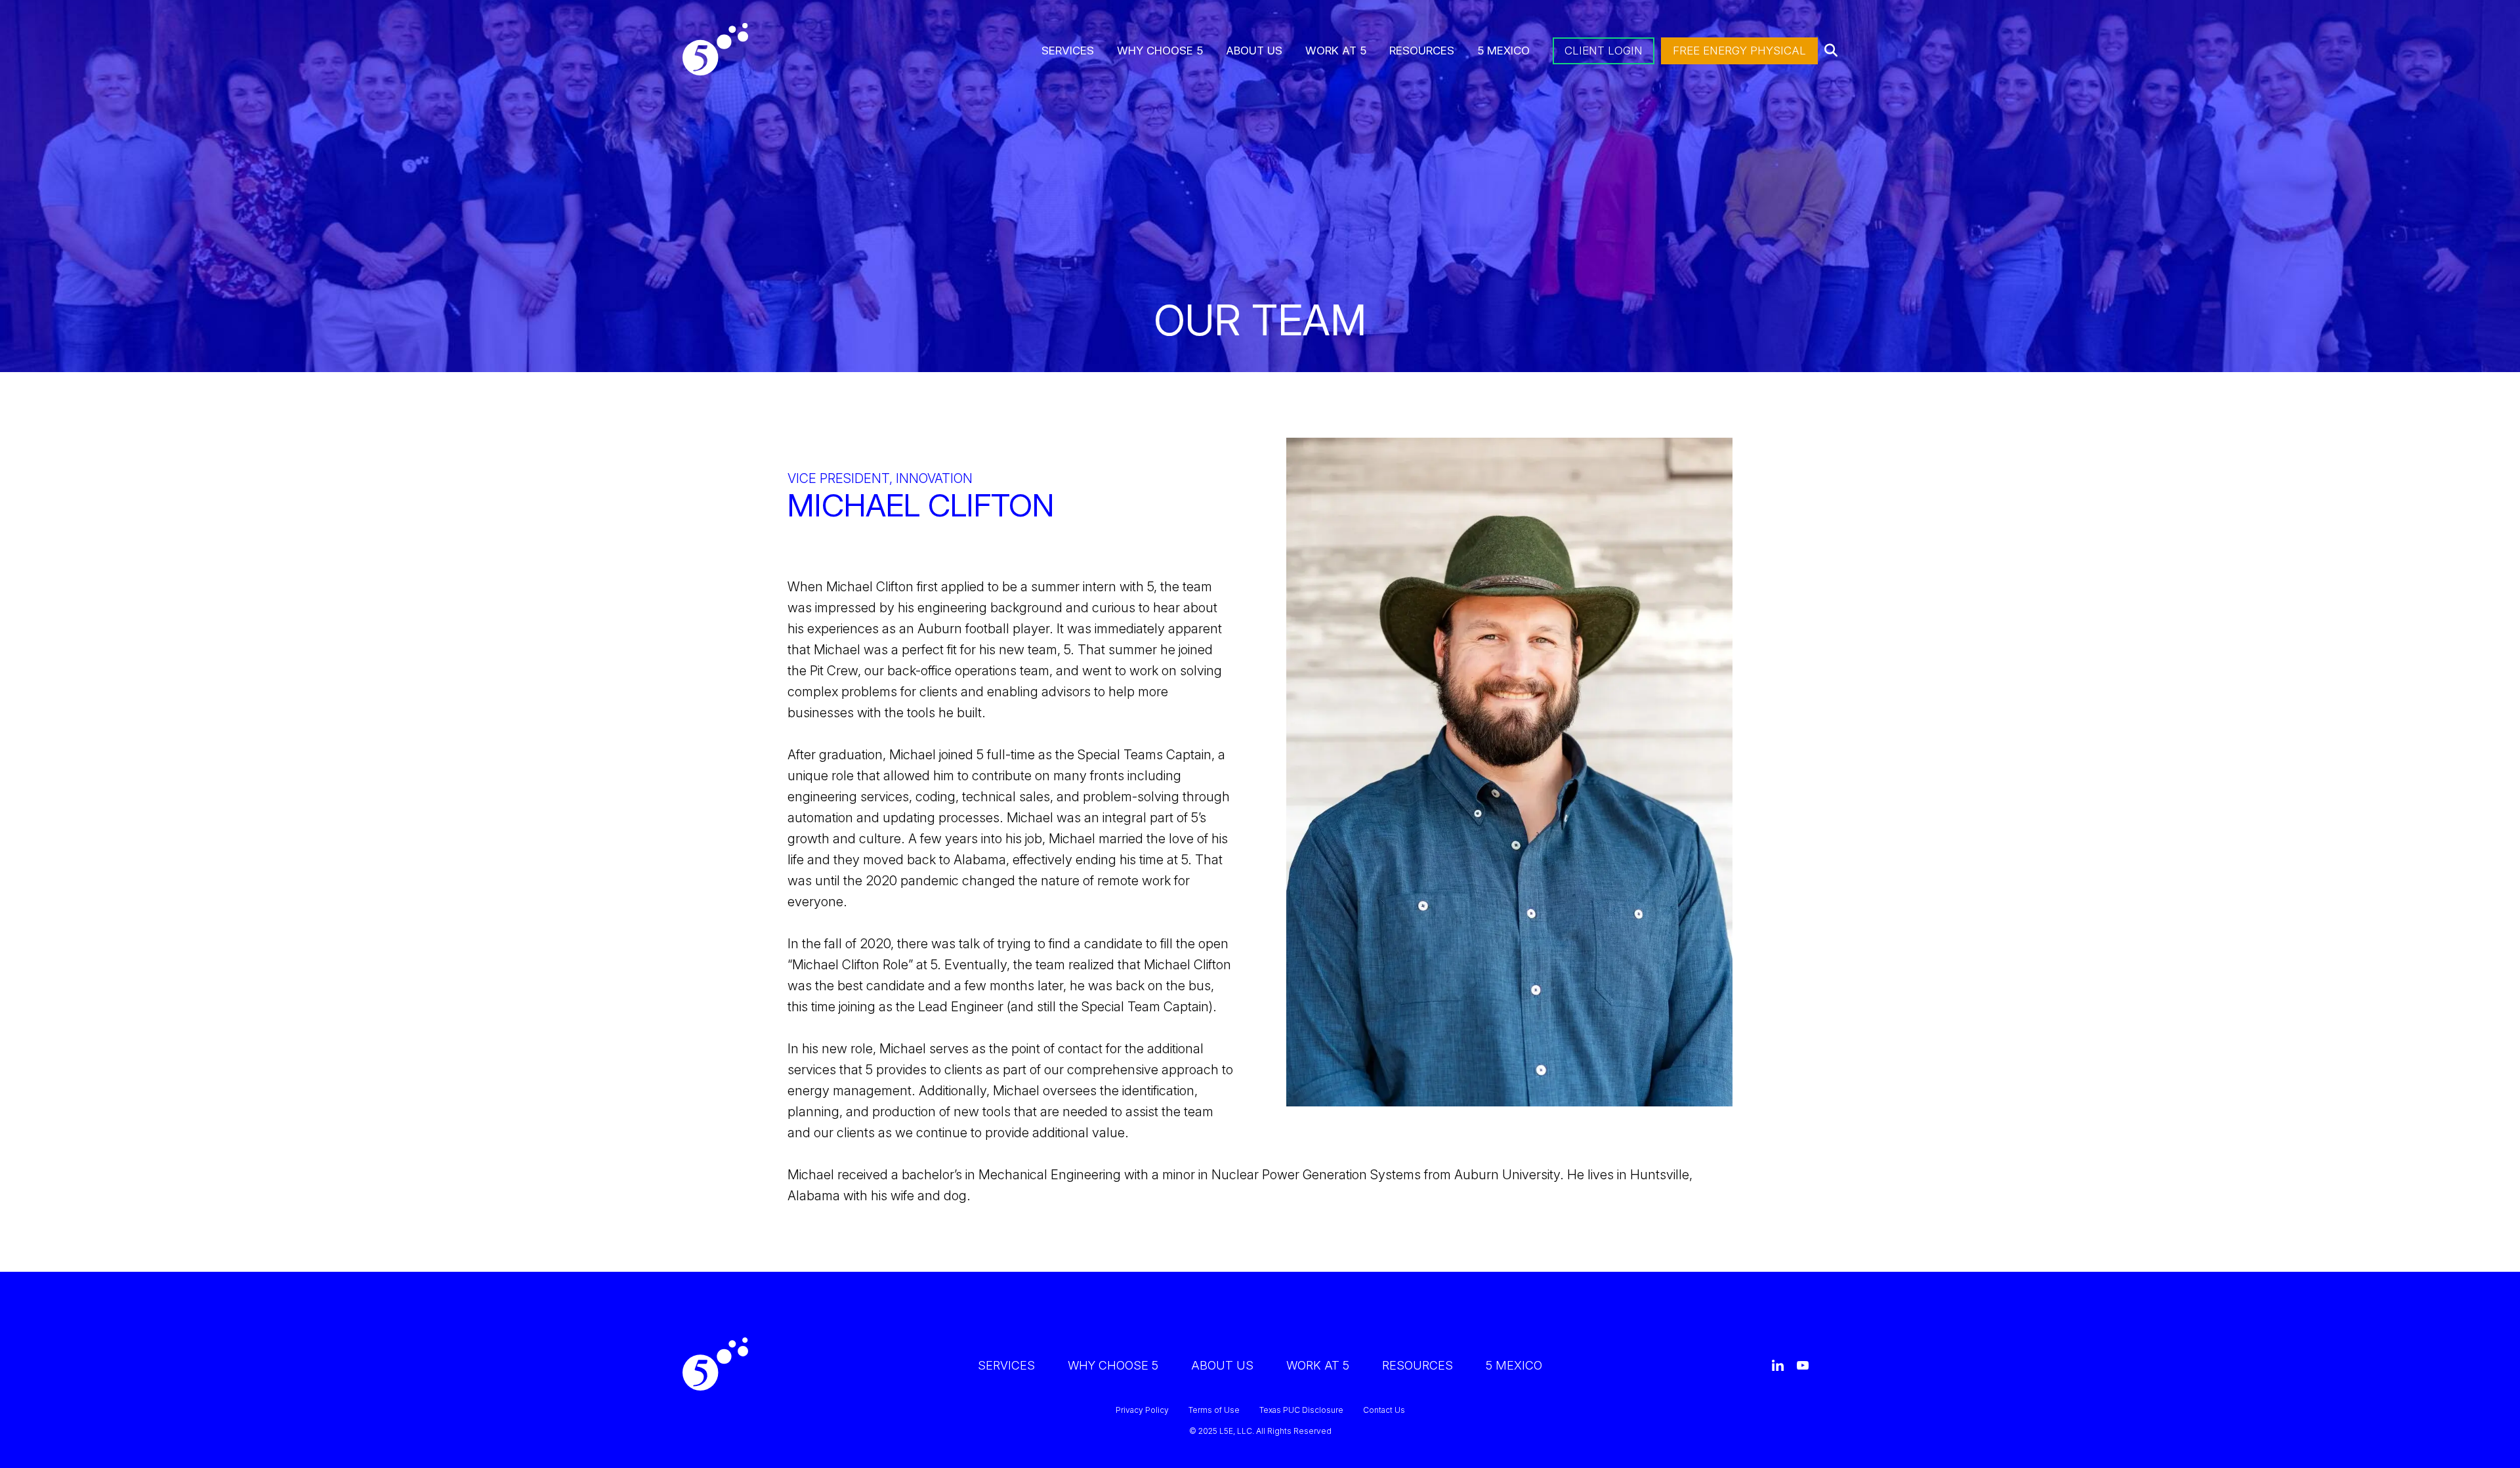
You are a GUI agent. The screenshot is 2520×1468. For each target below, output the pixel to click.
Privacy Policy (1142, 1410)
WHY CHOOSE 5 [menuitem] (1160, 51)
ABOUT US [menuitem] (1254, 51)
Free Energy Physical (1739, 51)
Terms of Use (1214, 1410)
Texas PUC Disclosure (1301, 1410)
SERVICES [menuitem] (1068, 51)
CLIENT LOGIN (1604, 51)
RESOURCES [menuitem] (1422, 51)
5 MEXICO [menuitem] (1503, 51)
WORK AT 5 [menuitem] (1336, 51)
